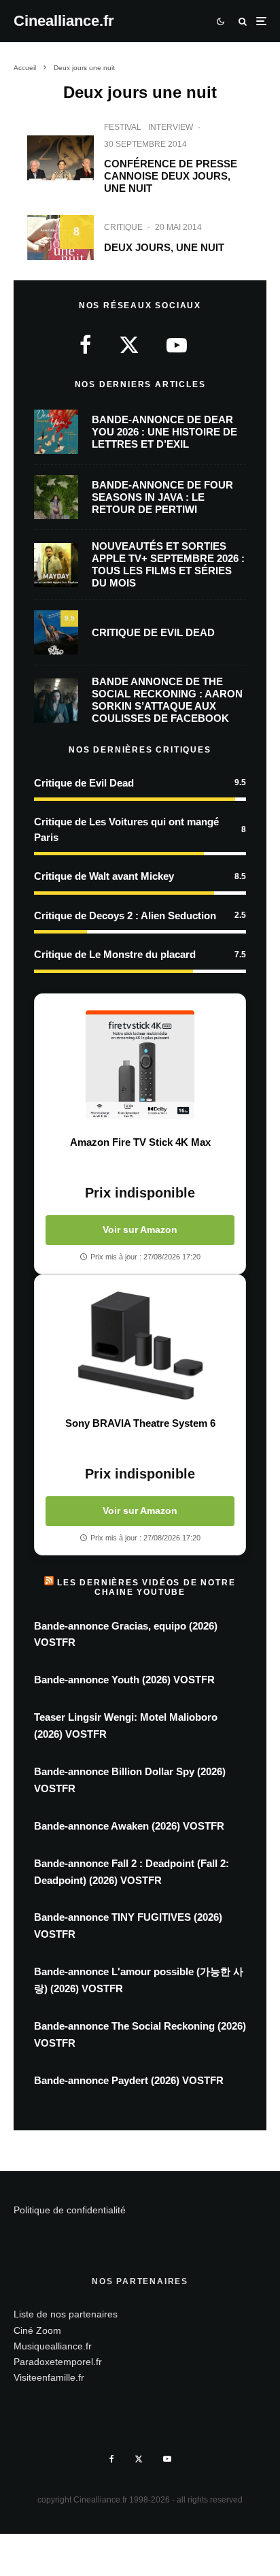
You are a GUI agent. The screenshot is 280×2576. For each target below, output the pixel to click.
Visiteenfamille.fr (49, 2377)
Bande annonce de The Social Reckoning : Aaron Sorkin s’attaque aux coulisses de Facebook (167, 700)
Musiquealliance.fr (53, 2346)
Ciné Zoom (37, 2330)
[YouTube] (167, 2459)
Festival (123, 127)
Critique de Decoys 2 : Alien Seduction (125, 915)
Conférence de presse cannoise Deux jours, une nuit (171, 176)
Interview (171, 127)
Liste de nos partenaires (66, 2314)
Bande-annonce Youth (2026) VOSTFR (124, 1680)
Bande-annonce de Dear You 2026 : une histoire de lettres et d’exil (164, 432)
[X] (139, 2459)
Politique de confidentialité (70, 2210)
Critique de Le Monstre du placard (115, 954)
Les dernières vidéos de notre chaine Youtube (146, 1587)
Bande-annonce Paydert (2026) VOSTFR (129, 2080)
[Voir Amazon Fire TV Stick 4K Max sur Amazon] (140, 1065)
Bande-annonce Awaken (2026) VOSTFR (129, 1826)
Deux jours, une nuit (164, 247)
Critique (123, 227)
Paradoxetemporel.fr (58, 2362)
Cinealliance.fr (64, 21)
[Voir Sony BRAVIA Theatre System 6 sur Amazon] (140, 1346)
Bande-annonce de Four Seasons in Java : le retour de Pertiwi (162, 497)
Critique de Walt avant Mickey (104, 876)
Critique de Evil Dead (153, 632)
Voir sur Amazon (140, 1229)
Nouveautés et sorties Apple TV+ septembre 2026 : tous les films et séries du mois (168, 564)
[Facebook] (112, 2459)
